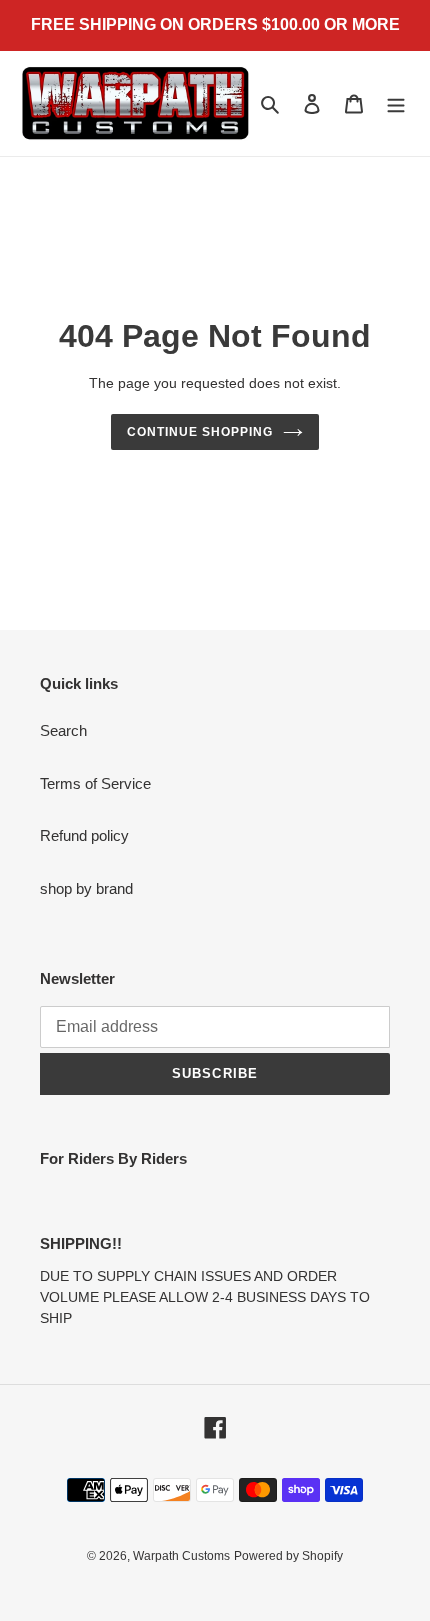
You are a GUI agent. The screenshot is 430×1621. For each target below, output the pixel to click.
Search (63, 730)
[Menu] (396, 103)
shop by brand (86, 888)
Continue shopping (200, 432)
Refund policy (84, 835)
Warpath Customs (181, 1556)
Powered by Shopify (288, 1556)
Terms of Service (95, 783)
